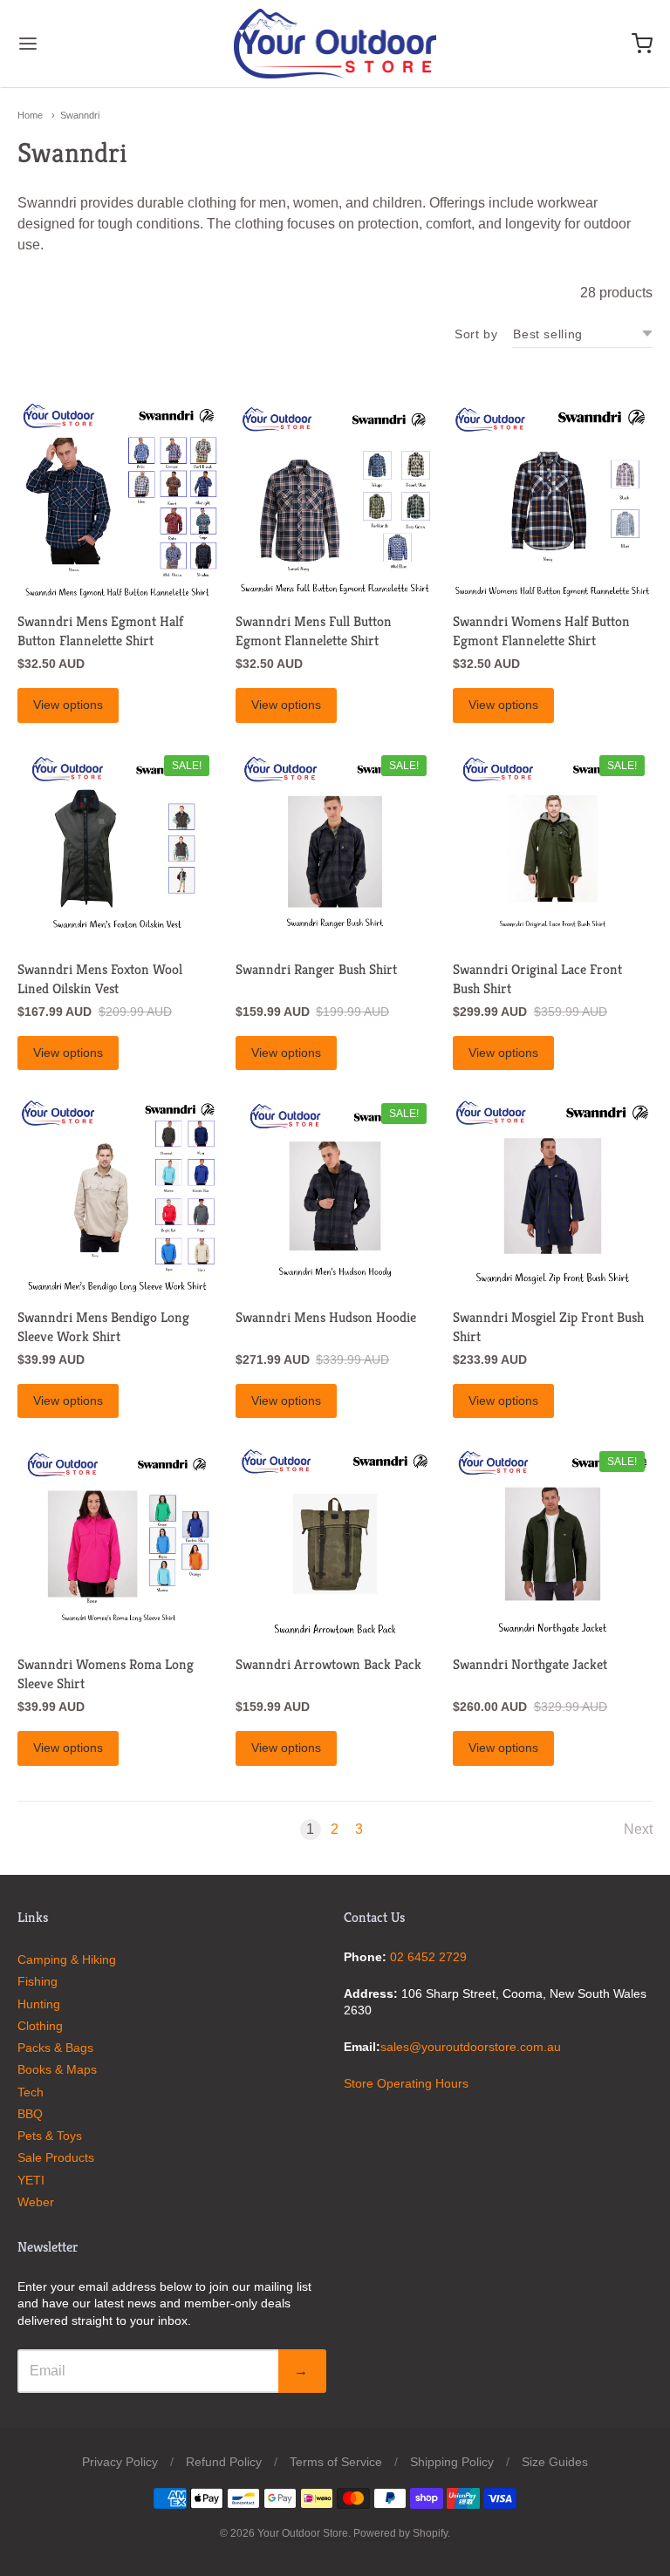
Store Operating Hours (406, 2083)
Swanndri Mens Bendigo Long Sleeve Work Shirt (103, 1327)
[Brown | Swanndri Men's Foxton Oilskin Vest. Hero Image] (117, 849)
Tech (31, 2092)
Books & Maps (57, 2069)
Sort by (476, 334)
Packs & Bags (55, 2048)
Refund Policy (224, 2462)
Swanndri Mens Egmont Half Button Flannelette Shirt (100, 631)
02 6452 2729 (428, 1957)
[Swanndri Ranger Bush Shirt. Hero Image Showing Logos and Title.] (335, 849)
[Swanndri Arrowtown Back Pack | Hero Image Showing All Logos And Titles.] (335, 1544)
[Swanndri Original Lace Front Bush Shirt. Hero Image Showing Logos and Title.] (553, 849)
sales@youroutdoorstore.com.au (471, 2047)
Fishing (38, 1981)
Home (30, 115)
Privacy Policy (120, 2462)
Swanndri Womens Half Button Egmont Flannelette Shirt (541, 631)
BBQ (30, 2114)
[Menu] (81, 44)
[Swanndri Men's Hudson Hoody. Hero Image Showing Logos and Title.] (335, 1196)
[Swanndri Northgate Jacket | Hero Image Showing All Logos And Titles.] (553, 1544)
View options (68, 705)
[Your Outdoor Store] (335, 44)
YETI (31, 2180)
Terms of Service (336, 2462)
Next (638, 1829)
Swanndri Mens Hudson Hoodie (326, 1317)
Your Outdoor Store (303, 2533)
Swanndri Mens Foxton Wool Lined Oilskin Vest (100, 979)
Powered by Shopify (400, 2533)
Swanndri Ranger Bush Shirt (316, 969)
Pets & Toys (50, 2136)
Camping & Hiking (67, 1959)
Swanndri (80, 115)
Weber (36, 2202)
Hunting (39, 2004)
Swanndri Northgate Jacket (530, 1664)
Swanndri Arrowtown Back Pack (328, 1664)
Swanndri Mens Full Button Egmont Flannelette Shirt (314, 631)
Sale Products (56, 2157)
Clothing (40, 2026)
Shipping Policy (452, 2462)
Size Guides (555, 2462)
